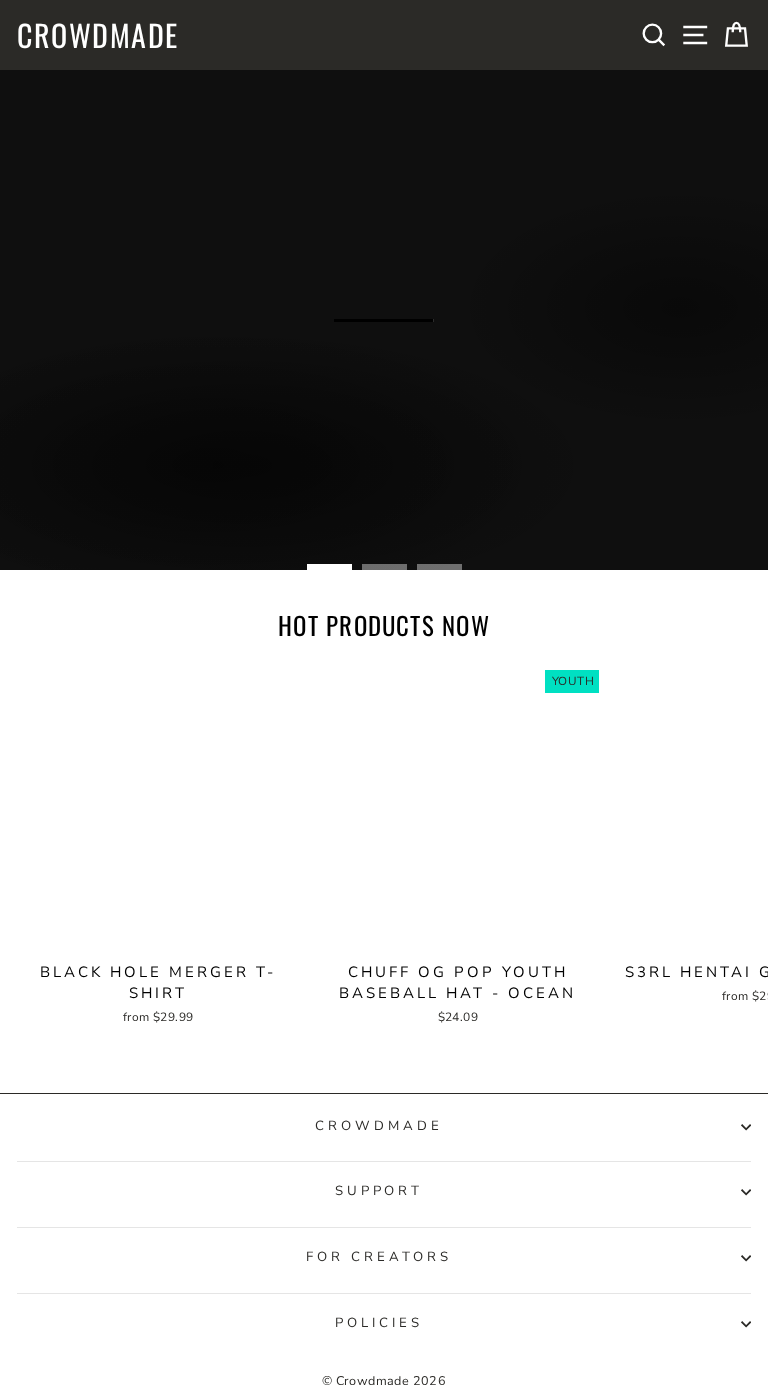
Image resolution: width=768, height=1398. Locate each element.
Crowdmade (98, 35)
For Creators (379, 1257)
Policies (379, 1323)
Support (379, 1191)
